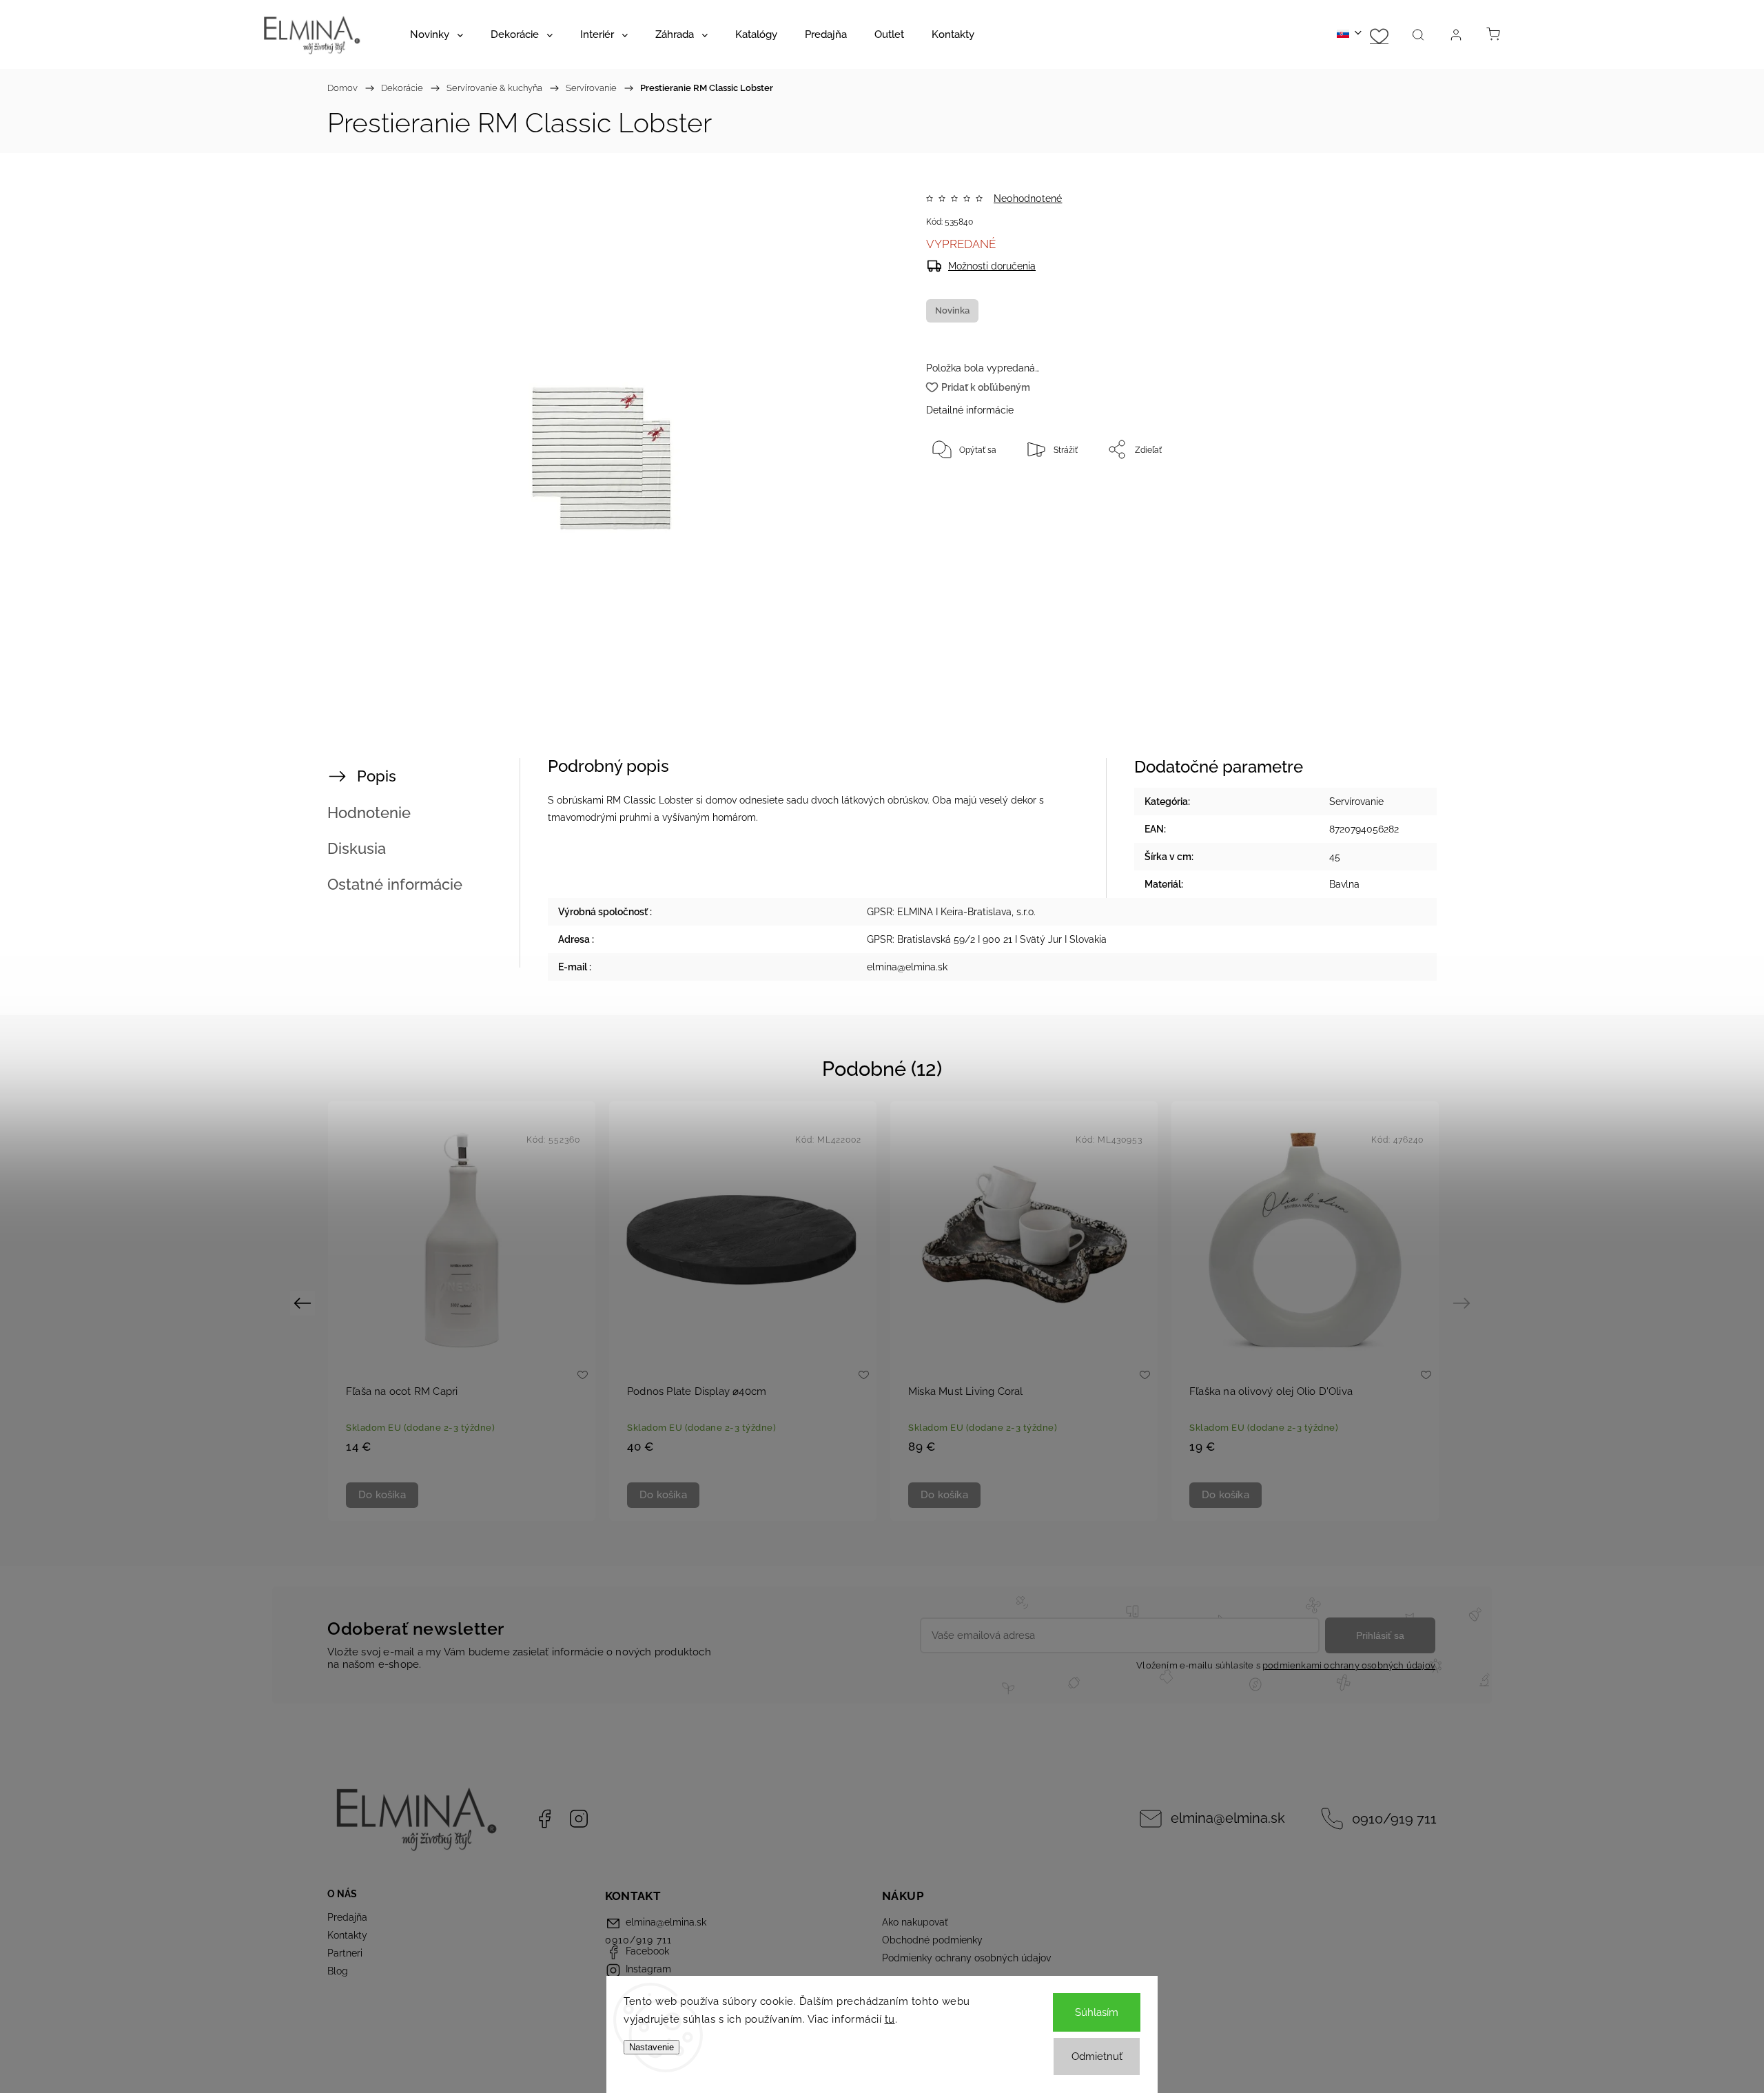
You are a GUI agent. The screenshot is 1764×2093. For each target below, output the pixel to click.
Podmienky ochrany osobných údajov (966, 1958)
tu (890, 2019)
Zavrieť (1367, 495)
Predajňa (347, 1917)
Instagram (579, 1819)
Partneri (345, 1953)
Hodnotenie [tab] (369, 813)
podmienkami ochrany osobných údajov (1349, 1665)
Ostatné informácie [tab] (395, 884)
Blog (338, 1971)
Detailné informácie (970, 410)
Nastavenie (652, 2047)
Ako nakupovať (915, 1922)
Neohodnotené (1028, 198)
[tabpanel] (462, 1311)
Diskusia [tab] (357, 848)
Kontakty (347, 1935)
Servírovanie (1356, 802)
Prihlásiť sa (1380, 1635)
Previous (304, 1302)
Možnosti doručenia (992, 266)
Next (1464, 1302)
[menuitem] (437, 34)
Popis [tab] (377, 776)
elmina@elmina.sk (1228, 1818)
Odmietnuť (1097, 2056)
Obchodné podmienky (932, 1940)
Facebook (544, 1819)
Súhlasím (1097, 2012)
